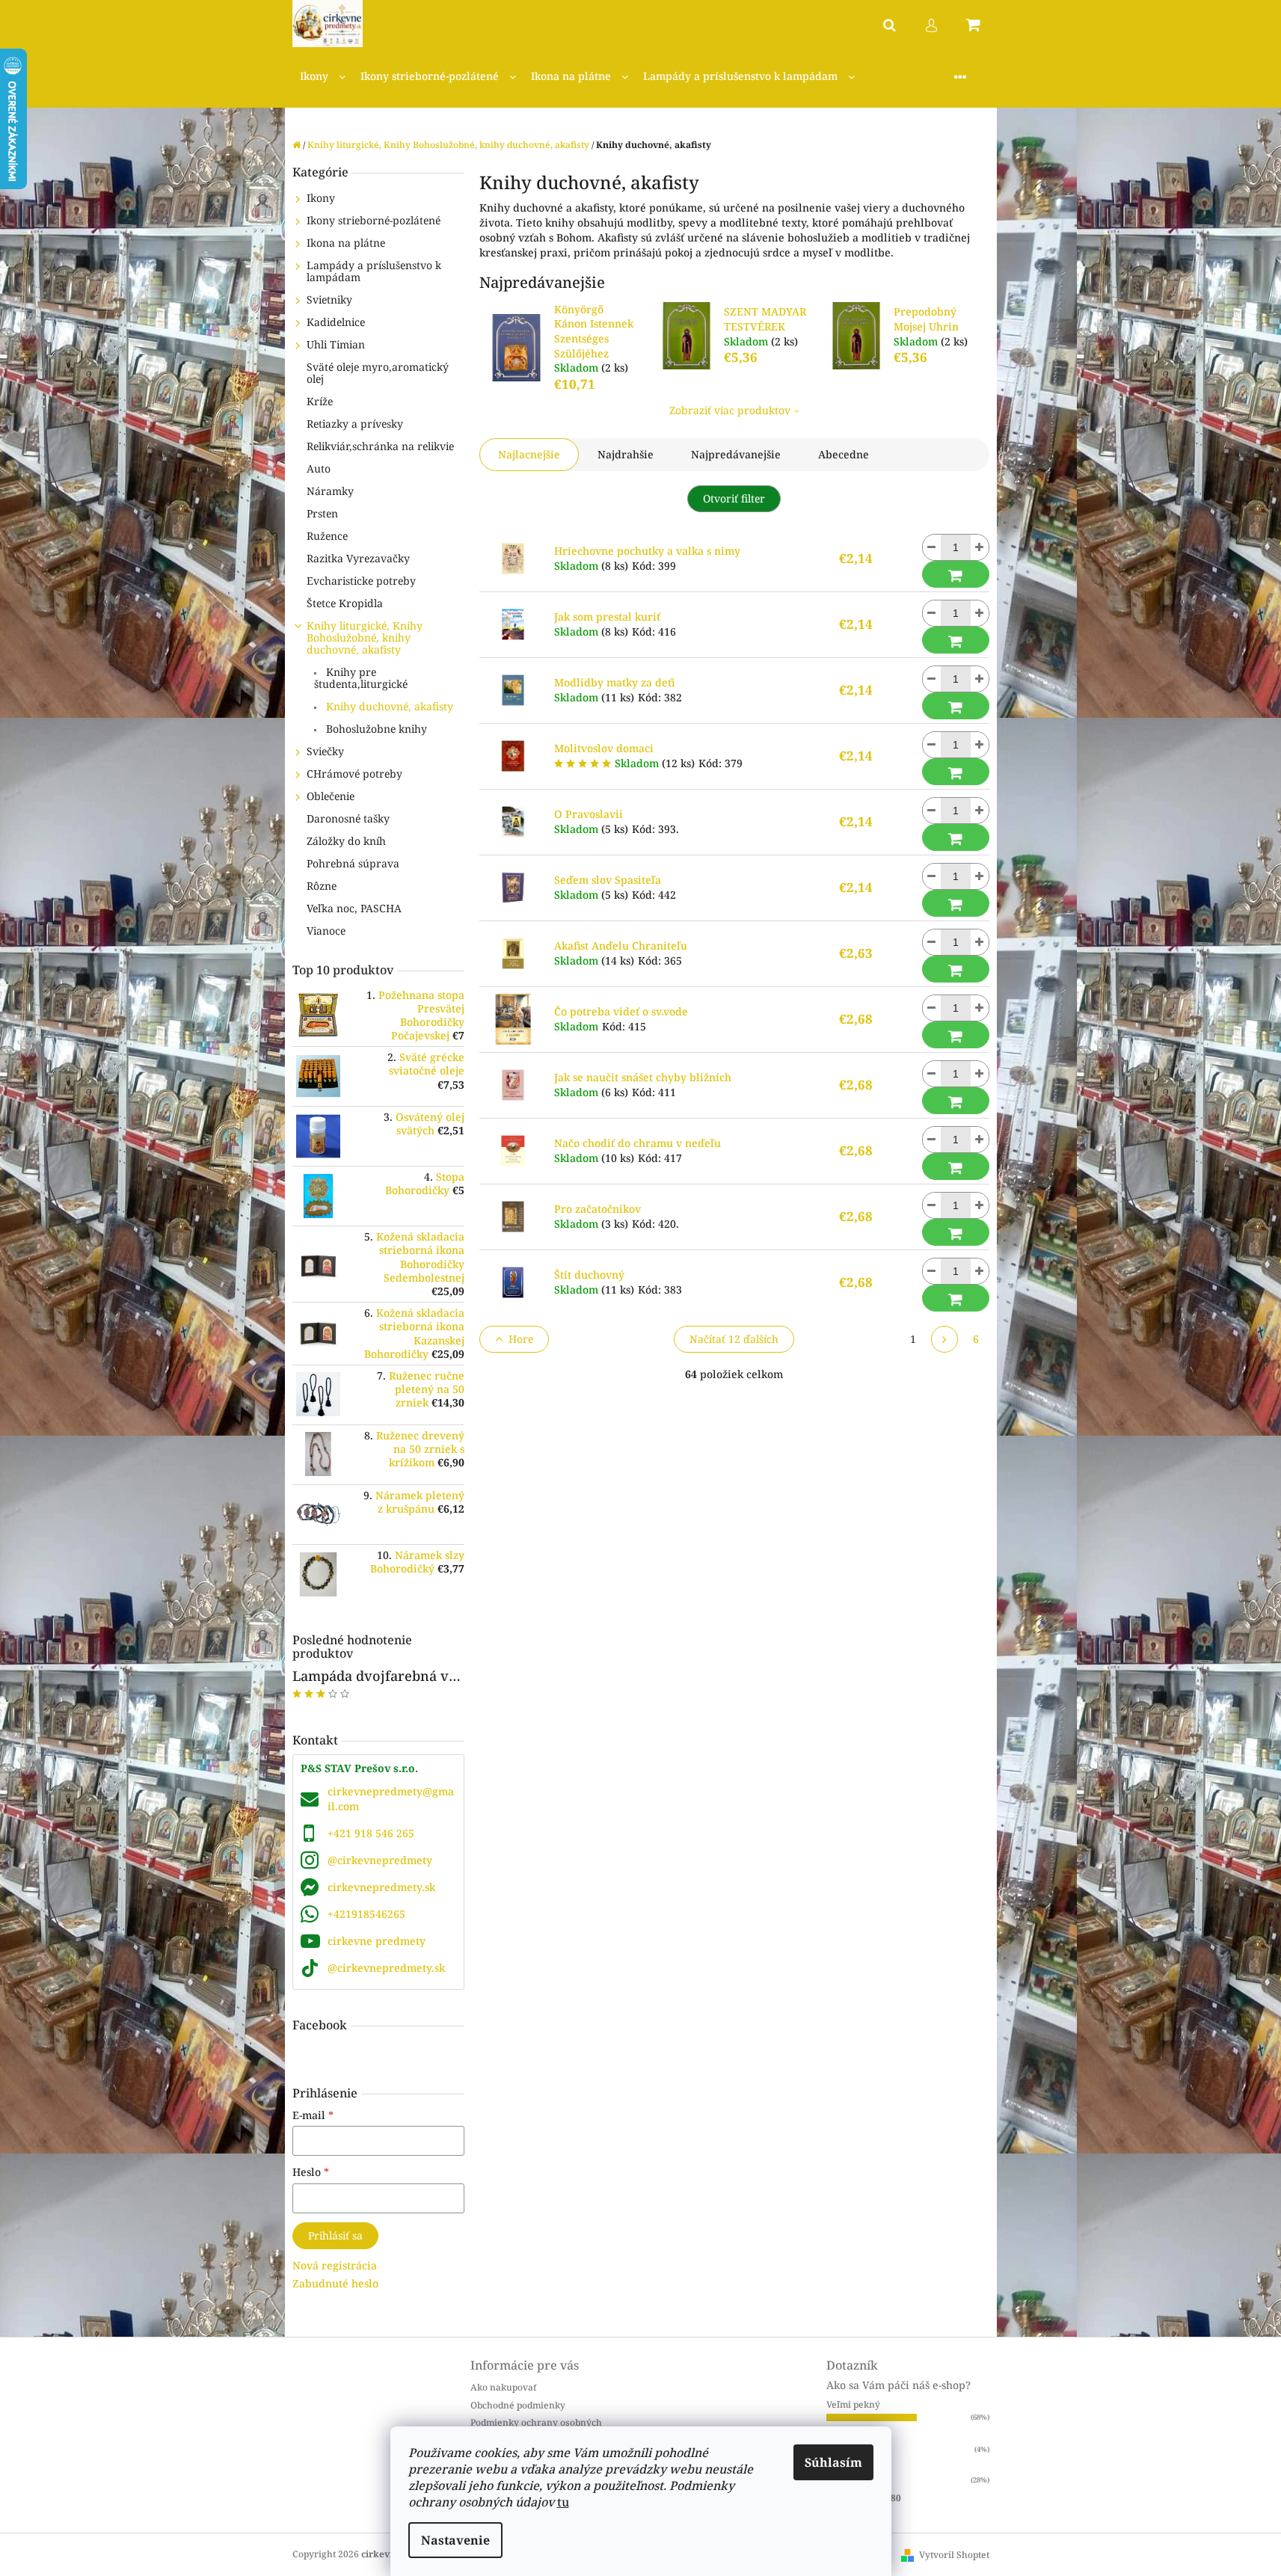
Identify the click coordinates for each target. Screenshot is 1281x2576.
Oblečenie (331, 796)
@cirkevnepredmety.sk (386, 1968)
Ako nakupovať (503, 2387)
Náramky (330, 491)
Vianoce (326, 931)
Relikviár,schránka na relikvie (380, 446)
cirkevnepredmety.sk (381, 1887)
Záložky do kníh (346, 841)
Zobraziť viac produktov (730, 410)
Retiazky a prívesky (355, 424)
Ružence (327, 536)
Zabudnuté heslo (335, 2283)
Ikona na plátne (346, 243)
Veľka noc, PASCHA (354, 908)
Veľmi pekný (853, 2404)
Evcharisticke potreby (361, 581)
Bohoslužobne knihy (375, 729)
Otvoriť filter (734, 498)
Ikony (321, 198)
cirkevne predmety (377, 1941)
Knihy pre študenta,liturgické (361, 678)
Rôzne (322, 886)
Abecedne (844, 454)
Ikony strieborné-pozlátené (374, 220)
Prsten (322, 513)
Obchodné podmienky (518, 2405)
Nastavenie (455, 2540)
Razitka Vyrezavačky (358, 558)
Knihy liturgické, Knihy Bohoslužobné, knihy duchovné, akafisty (365, 637)
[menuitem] (323, 77)
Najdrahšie (626, 454)
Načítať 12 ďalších (734, 1339)
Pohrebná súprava (353, 863)
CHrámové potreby (354, 774)
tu (563, 2502)
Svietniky (329, 299)
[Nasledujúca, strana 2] (944, 1339)
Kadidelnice (336, 322)
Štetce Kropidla (345, 603)
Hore (521, 1339)
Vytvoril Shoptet (954, 2555)
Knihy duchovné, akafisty (388, 706)
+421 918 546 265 (371, 1833)
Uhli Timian (336, 344)
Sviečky (325, 751)
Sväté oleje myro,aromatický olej (378, 373)
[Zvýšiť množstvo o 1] (980, 547)
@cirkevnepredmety (380, 1860)
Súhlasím (833, 2462)
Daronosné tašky (348, 818)
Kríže (320, 401)
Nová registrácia (335, 2265)
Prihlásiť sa (335, 2235)
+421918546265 (366, 1914)
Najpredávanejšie (736, 454)
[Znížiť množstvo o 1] (932, 547)
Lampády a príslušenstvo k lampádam (374, 271)
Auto (319, 468)
